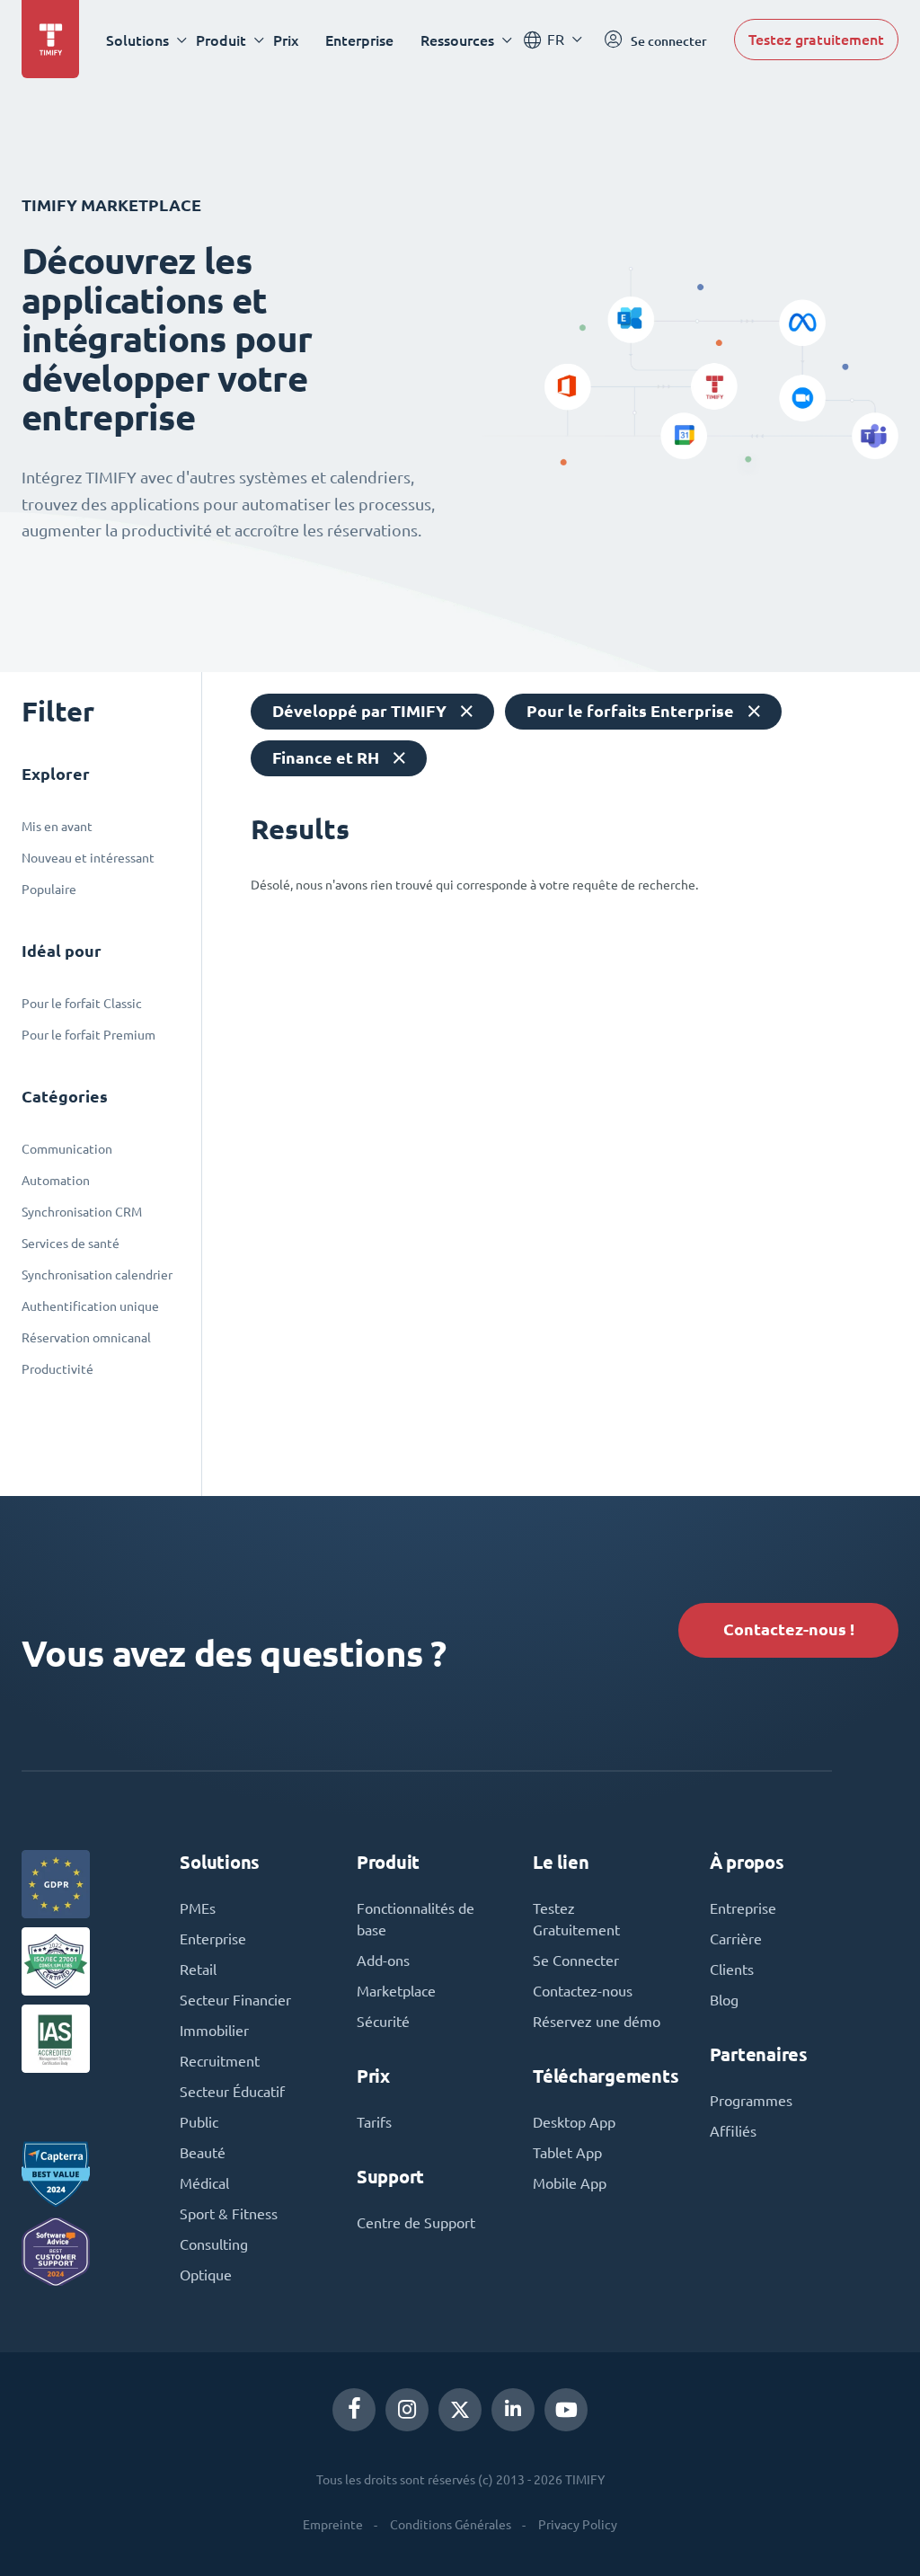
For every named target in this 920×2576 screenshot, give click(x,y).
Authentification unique (90, 1306)
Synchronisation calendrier (97, 1275)
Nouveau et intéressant (88, 858)
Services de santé (71, 1244)
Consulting (214, 2244)
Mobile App (570, 2183)
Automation (56, 1181)
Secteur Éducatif (232, 2092)
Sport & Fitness (229, 2214)
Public (199, 2122)
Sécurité (383, 2022)
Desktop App (574, 2122)
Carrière (736, 1939)
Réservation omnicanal (86, 1338)
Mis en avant (57, 827)
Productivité (57, 1369)
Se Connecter (576, 1961)
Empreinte (333, 2525)
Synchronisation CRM (82, 1212)
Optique (206, 2275)
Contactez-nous (583, 1991)
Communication (67, 1149)
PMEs (198, 1908)
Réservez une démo (597, 2022)
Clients (732, 1970)
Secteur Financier (235, 2000)
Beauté (203, 2153)
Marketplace (396, 1991)
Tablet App (567, 2153)
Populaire (49, 890)
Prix (286, 40)
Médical (204, 2183)
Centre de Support (416, 2223)
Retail (198, 1970)
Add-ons (383, 1961)
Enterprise (359, 40)
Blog (724, 2000)
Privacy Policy (578, 2525)
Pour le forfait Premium (88, 1035)
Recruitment (220, 2061)
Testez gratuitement (816, 39)
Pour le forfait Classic (82, 1004)
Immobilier (214, 2031)
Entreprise (743, 1908)
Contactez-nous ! (789, 1629)
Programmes (751, 2101)
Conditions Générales (451, 2525)
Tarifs (374, 2122)
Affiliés (733, 2131)
